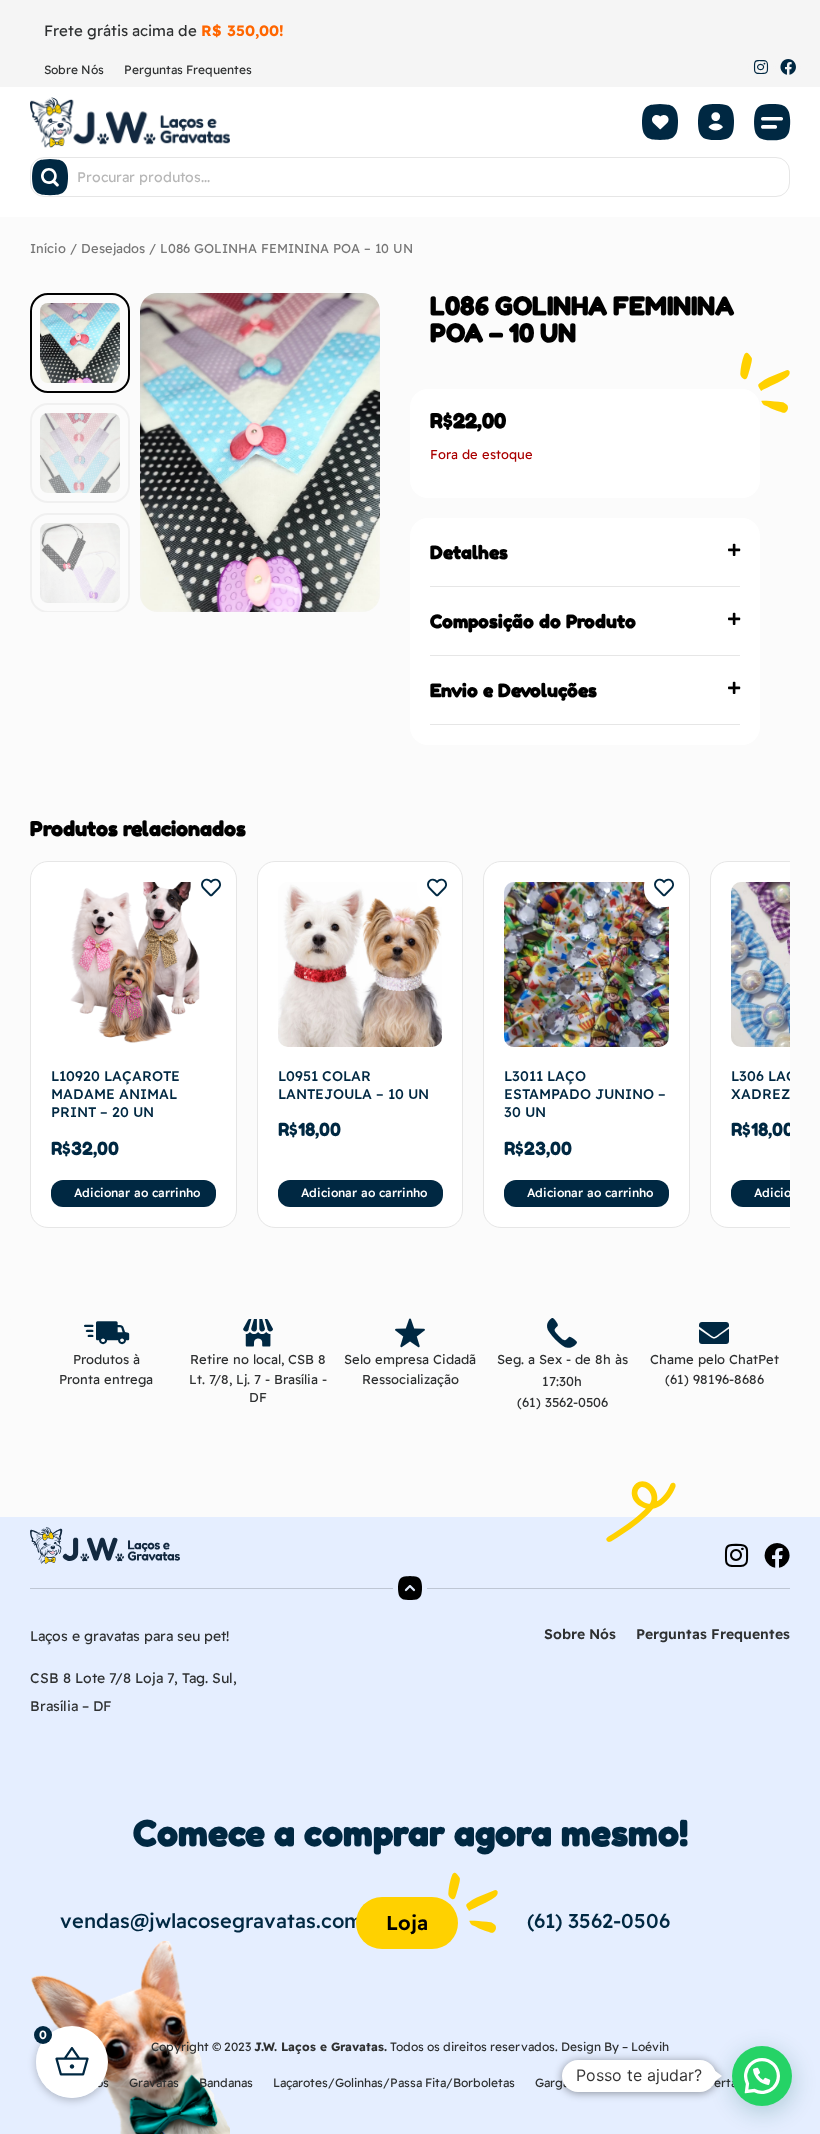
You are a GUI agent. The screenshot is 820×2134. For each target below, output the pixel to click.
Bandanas (226, 2082)
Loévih (650, 2046)
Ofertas (721, 2082)
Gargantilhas (570, 2082)
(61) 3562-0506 (562, 1402)
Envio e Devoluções (513, 690)
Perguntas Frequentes (188, 69)
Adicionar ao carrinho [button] (137, 1192)
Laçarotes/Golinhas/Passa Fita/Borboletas (394, 2082)
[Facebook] (788, 68)
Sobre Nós (74, 69)
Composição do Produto (533, 621)
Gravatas (154, 2082)
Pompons (653, 2082)
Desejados (113, 248)
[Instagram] (761, 68)
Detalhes (469, 552)
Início (48, 248)
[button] (772, 122)
